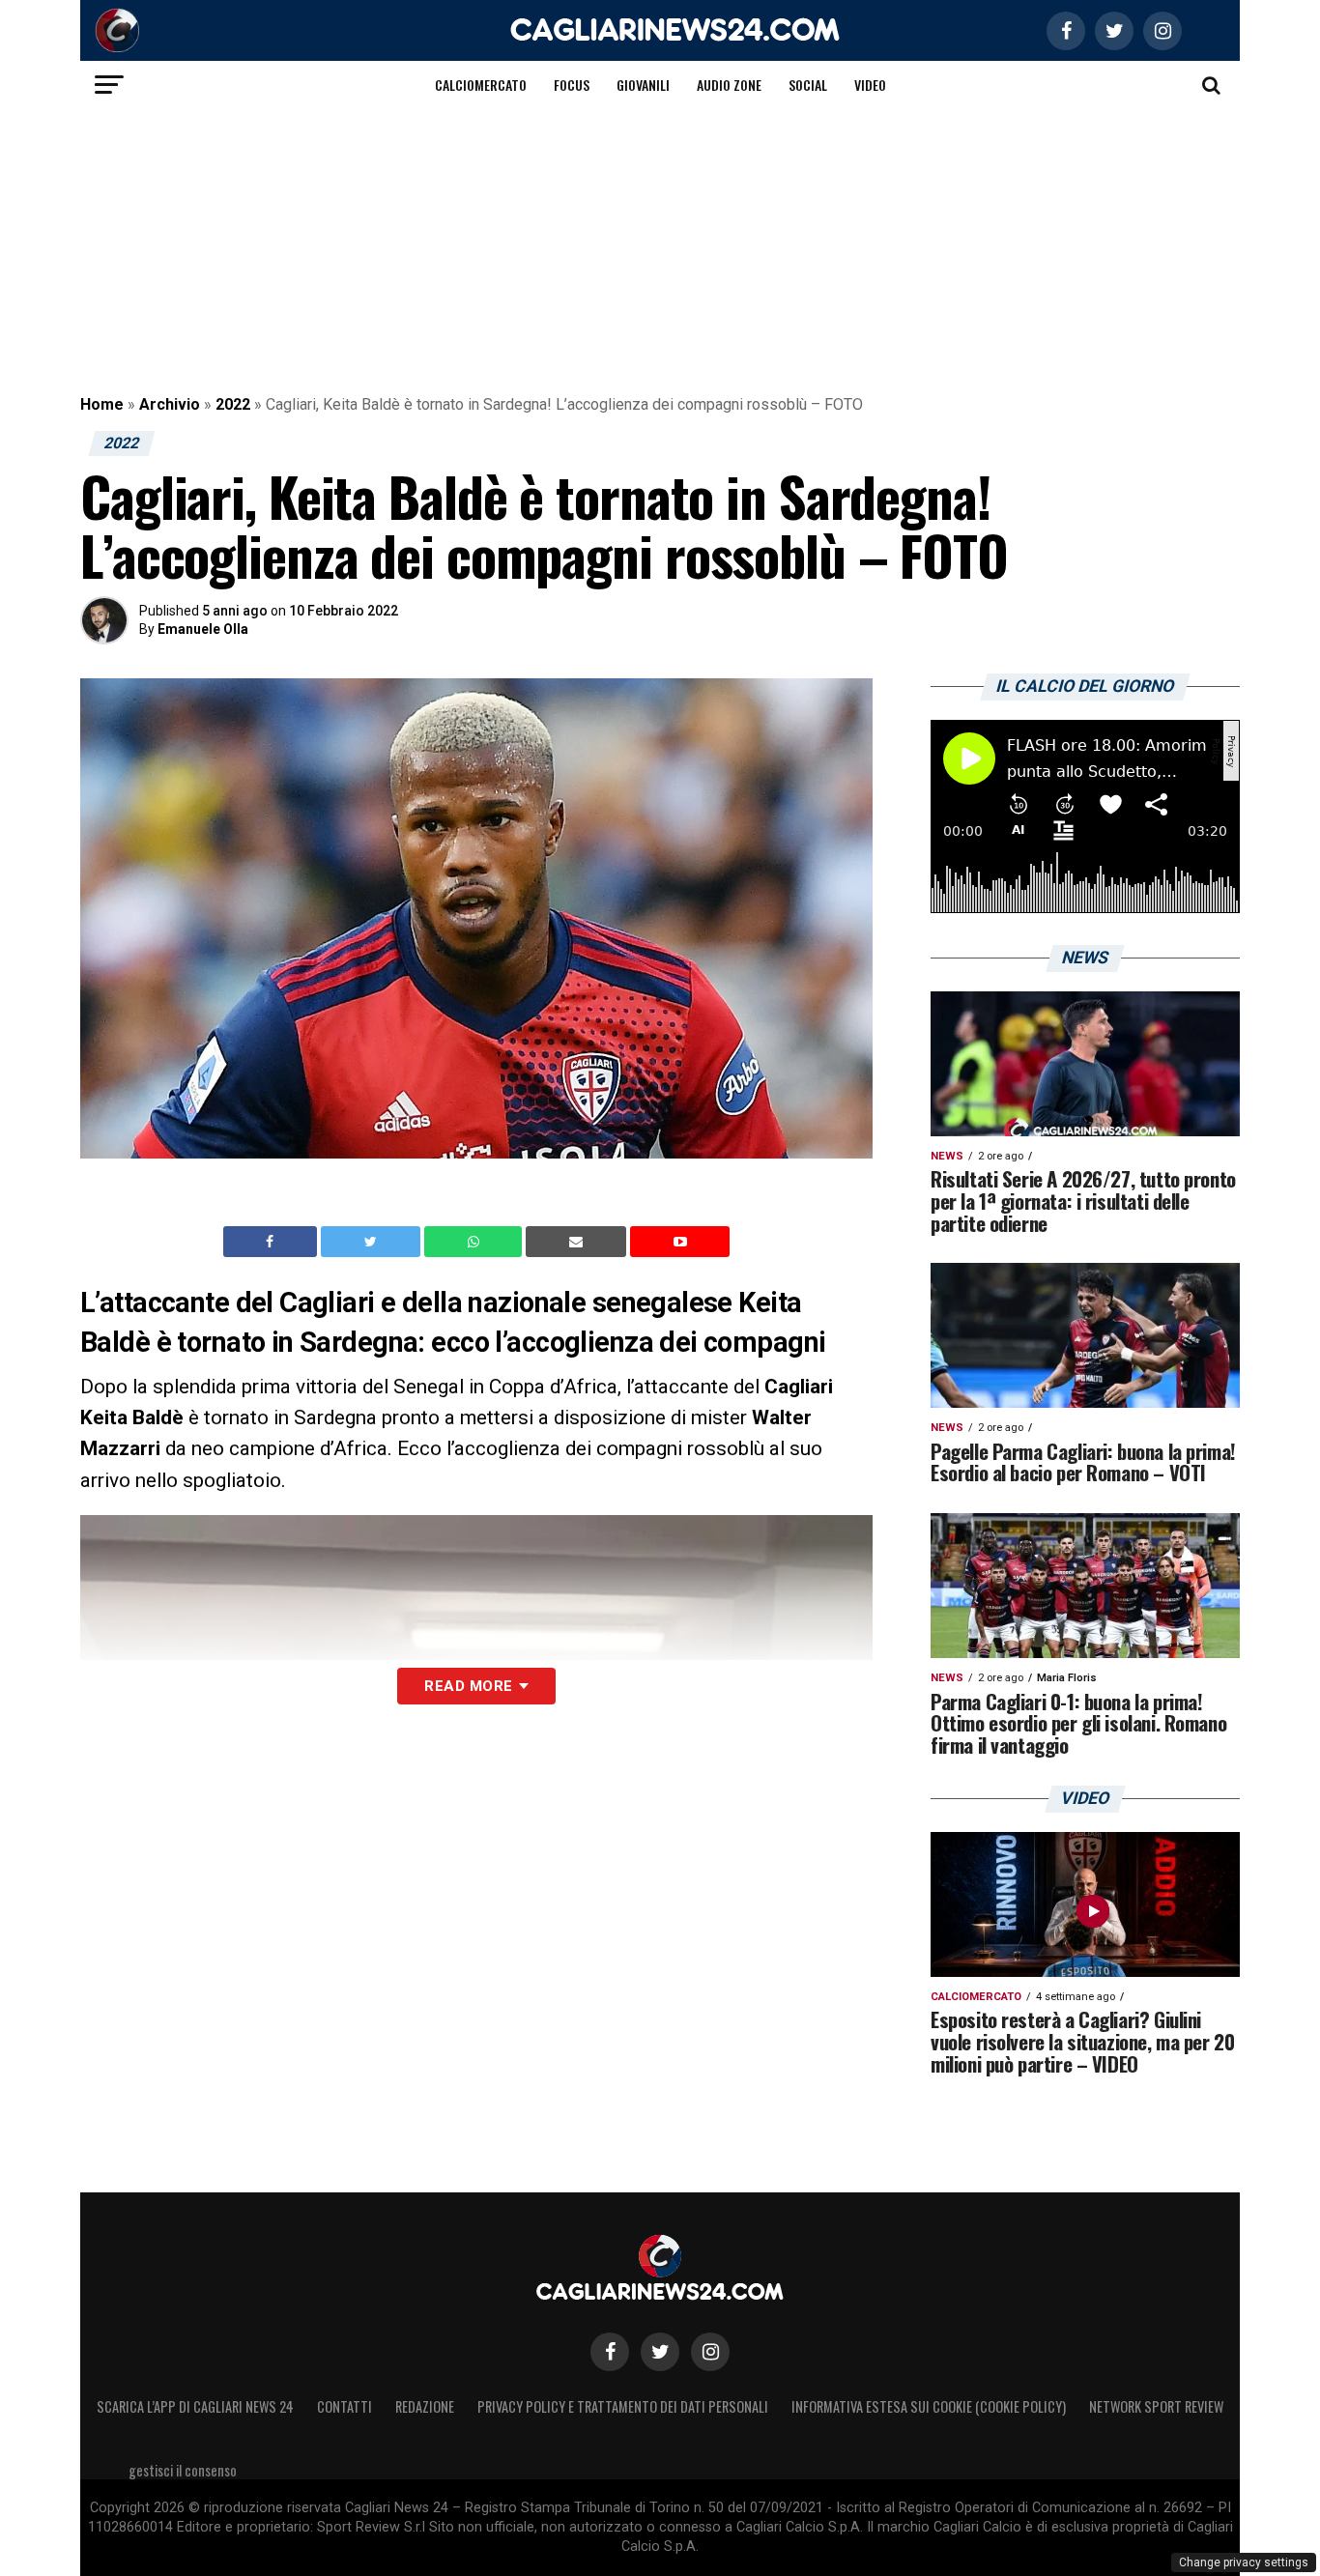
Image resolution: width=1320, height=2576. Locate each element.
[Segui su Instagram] (710, 2352)
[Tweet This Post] (373, 1242)
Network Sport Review (1156, 2406)
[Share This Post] (475, 1242)
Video (870, 85)
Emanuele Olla (203, 629)
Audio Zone (729, 85)
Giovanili (643, 85)
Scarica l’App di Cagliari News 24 (195, 2406)
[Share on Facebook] (273, 1242)
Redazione (425, 2406)
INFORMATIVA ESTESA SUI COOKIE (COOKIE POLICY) (929, 2406)
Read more (468, 1686)
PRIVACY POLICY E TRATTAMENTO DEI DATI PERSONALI (623, 2406)
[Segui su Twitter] (660, 2352)
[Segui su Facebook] (610, 2352)
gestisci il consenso (183, 2470)
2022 (233, 404)
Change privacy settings (1244, 2562)
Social (808, 85)
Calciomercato (481, 85)
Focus (572, 85)
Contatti (344, 2406)
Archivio (170, 404)
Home (102, 404)
